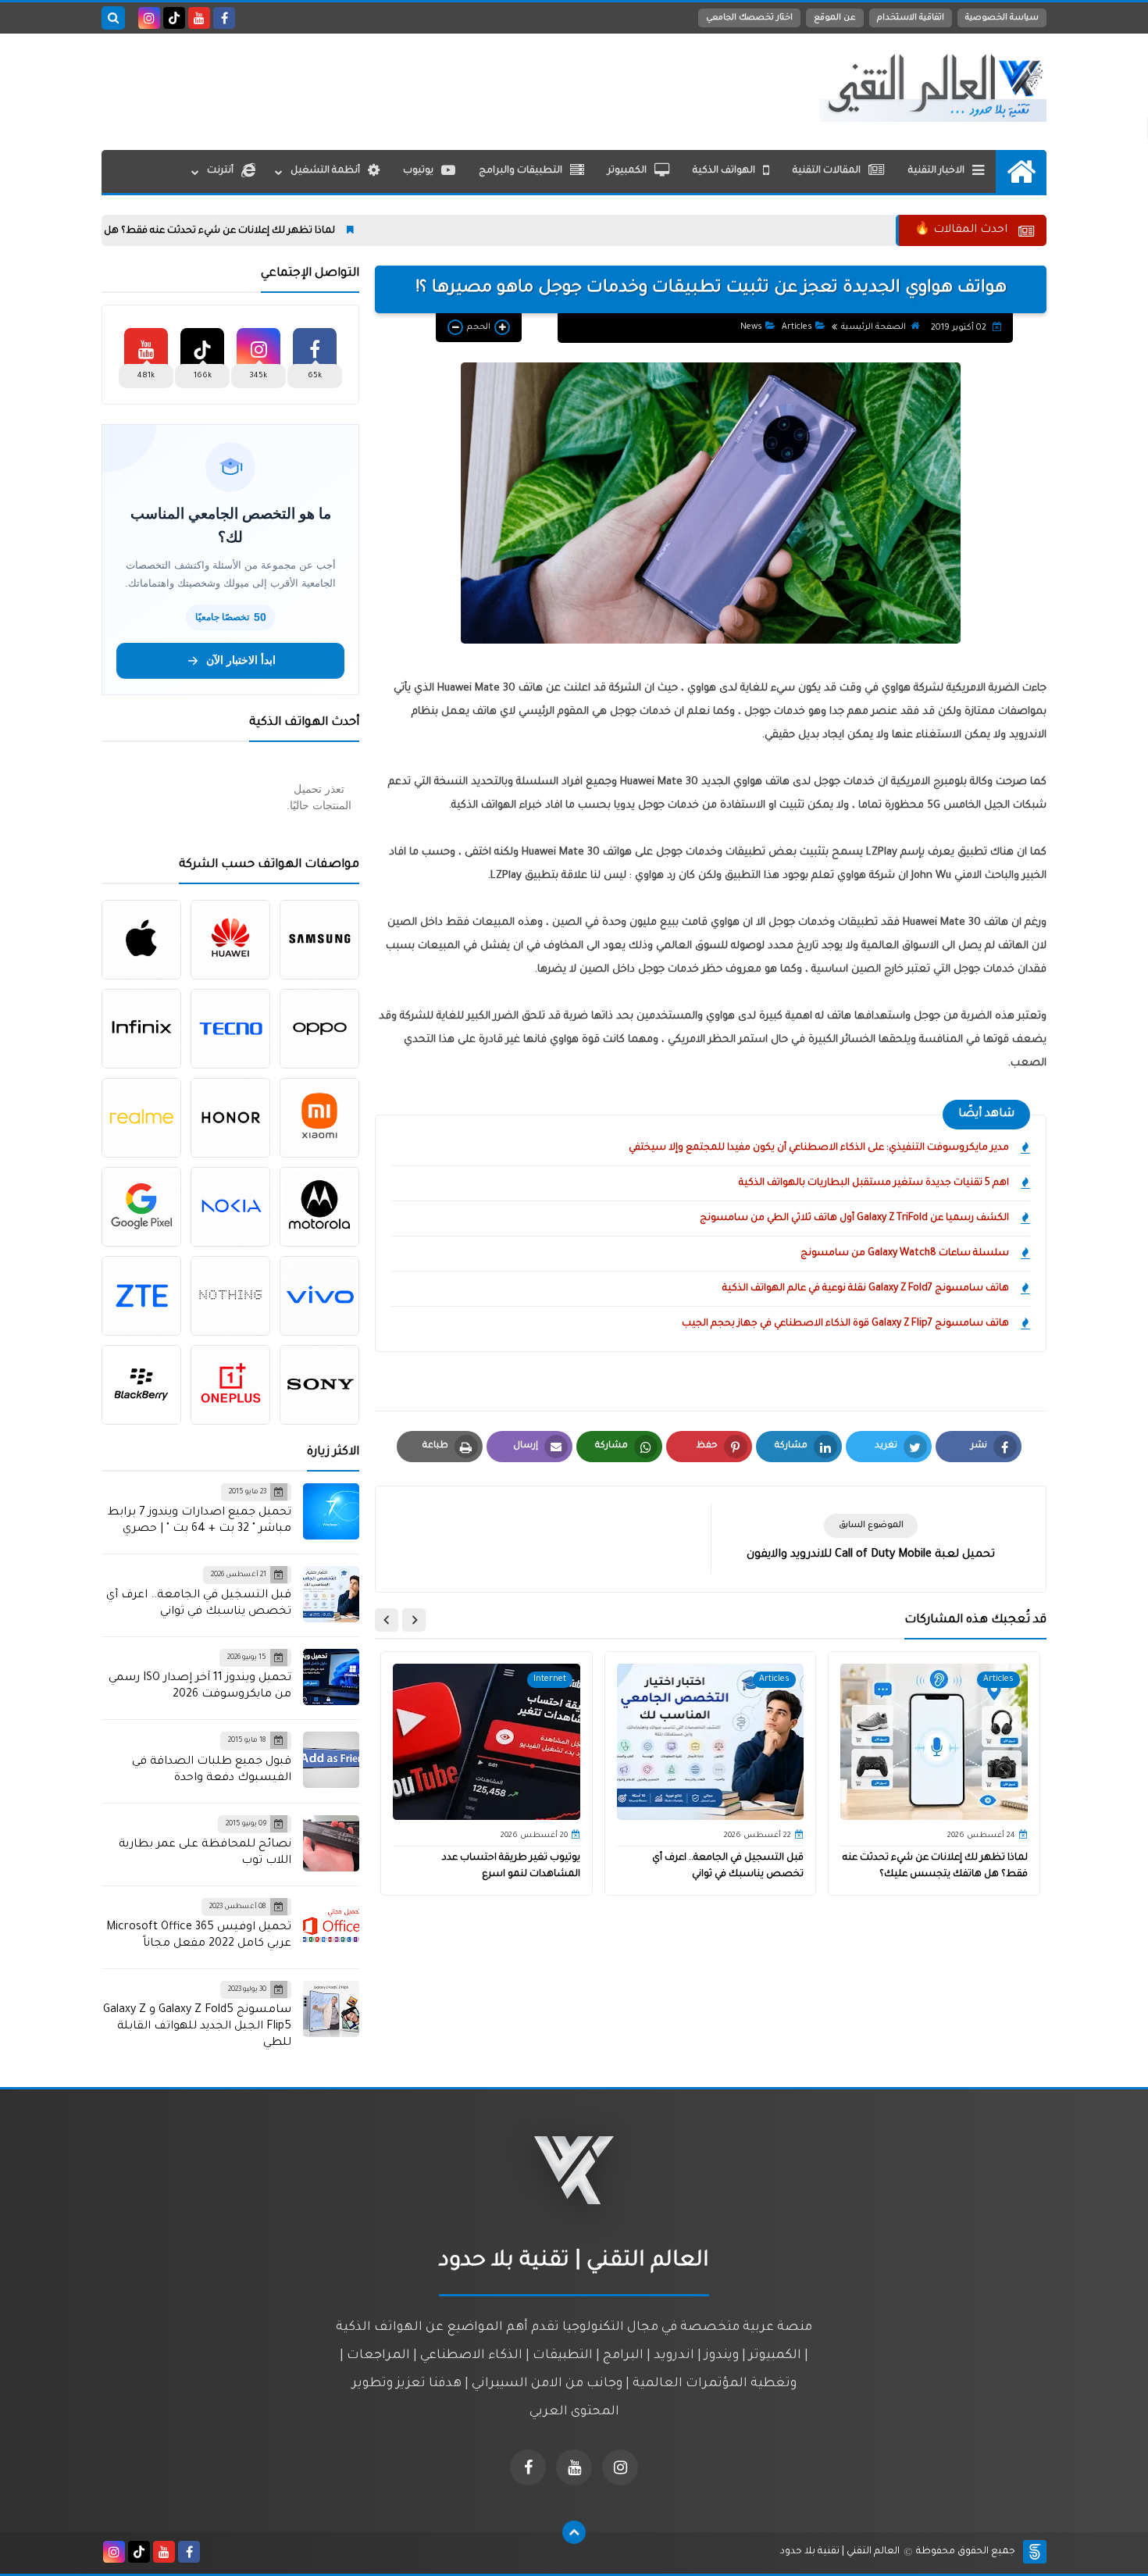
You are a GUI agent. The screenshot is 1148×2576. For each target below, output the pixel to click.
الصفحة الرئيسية (873, 327)
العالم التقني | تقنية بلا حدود (840, 2552)
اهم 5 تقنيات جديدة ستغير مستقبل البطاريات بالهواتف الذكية (874, 1183)
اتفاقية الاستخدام (911, 18)
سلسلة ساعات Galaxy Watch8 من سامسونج (905, 1254)
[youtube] (199, 18)
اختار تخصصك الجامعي (749, 18)
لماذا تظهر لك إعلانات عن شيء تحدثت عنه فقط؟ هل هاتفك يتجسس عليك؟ (255, 231)
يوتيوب (418, 171)
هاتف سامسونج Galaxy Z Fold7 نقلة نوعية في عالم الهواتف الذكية (866, 1289)
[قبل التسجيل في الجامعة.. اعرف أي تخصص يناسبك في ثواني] (331, 1594)
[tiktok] (174, 18)
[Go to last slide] (414, 1620)
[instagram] (149, 18)
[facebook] (224, 18)
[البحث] (113, 18)
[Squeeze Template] (1035, 2552)
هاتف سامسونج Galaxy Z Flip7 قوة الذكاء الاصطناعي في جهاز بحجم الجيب (845, 1324)
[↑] (574, 2532)
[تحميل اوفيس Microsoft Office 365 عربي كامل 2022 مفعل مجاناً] (331, 1926)
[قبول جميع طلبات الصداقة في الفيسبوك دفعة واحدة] (331, 1760)
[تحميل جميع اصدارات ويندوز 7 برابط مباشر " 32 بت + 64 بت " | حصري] (331, 1511)
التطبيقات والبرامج (521, 171)
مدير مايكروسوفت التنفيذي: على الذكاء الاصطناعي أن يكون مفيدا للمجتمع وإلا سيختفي (819, 1148)
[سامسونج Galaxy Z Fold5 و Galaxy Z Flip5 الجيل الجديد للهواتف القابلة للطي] (331, 2009)
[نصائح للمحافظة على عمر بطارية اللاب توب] (331, 1843)
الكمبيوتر (627, 171)
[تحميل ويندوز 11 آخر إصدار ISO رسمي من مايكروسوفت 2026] (331, 1677)
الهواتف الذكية (724, 171)
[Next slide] (387, 1620)
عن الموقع (835, 18)
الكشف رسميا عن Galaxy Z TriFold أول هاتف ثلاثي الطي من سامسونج (854, 1218)
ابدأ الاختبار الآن (241, 660)
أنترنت (220, 171)
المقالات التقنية (827, 171)
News (751, 327)
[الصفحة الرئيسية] (1021, 171)
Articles (797, 327)
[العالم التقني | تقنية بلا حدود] (933, 87)
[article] (551, 1539)
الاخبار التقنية (936, 171)
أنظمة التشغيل (325, 171)
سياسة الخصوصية (1002, 18)
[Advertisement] (386, 88)
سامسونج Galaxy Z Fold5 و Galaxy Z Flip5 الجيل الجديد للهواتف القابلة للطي (197, 2027)
